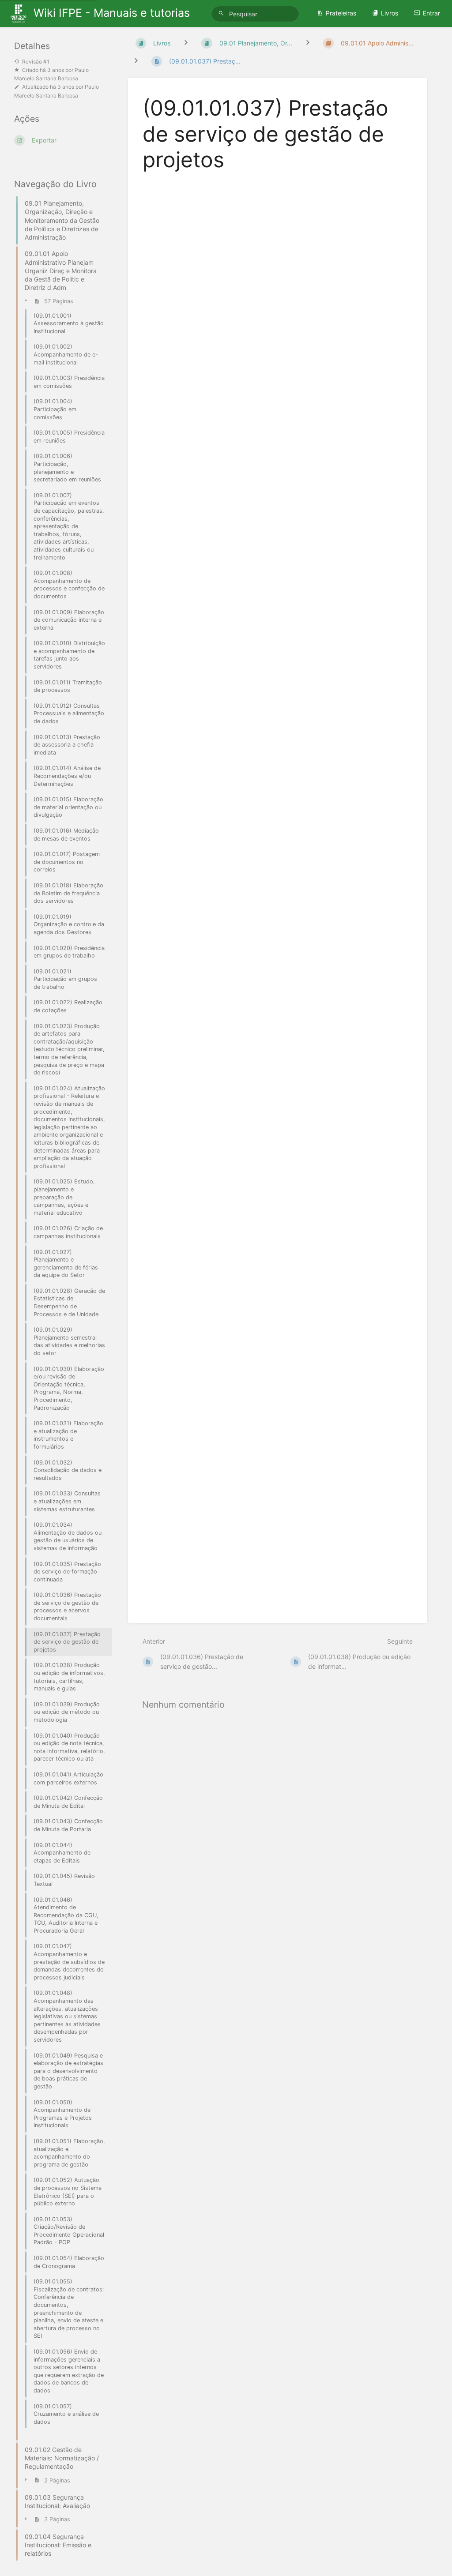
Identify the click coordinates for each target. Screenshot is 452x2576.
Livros (390, 13)
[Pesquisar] (222, 13)
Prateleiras (341, 13)
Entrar (431, 13)
